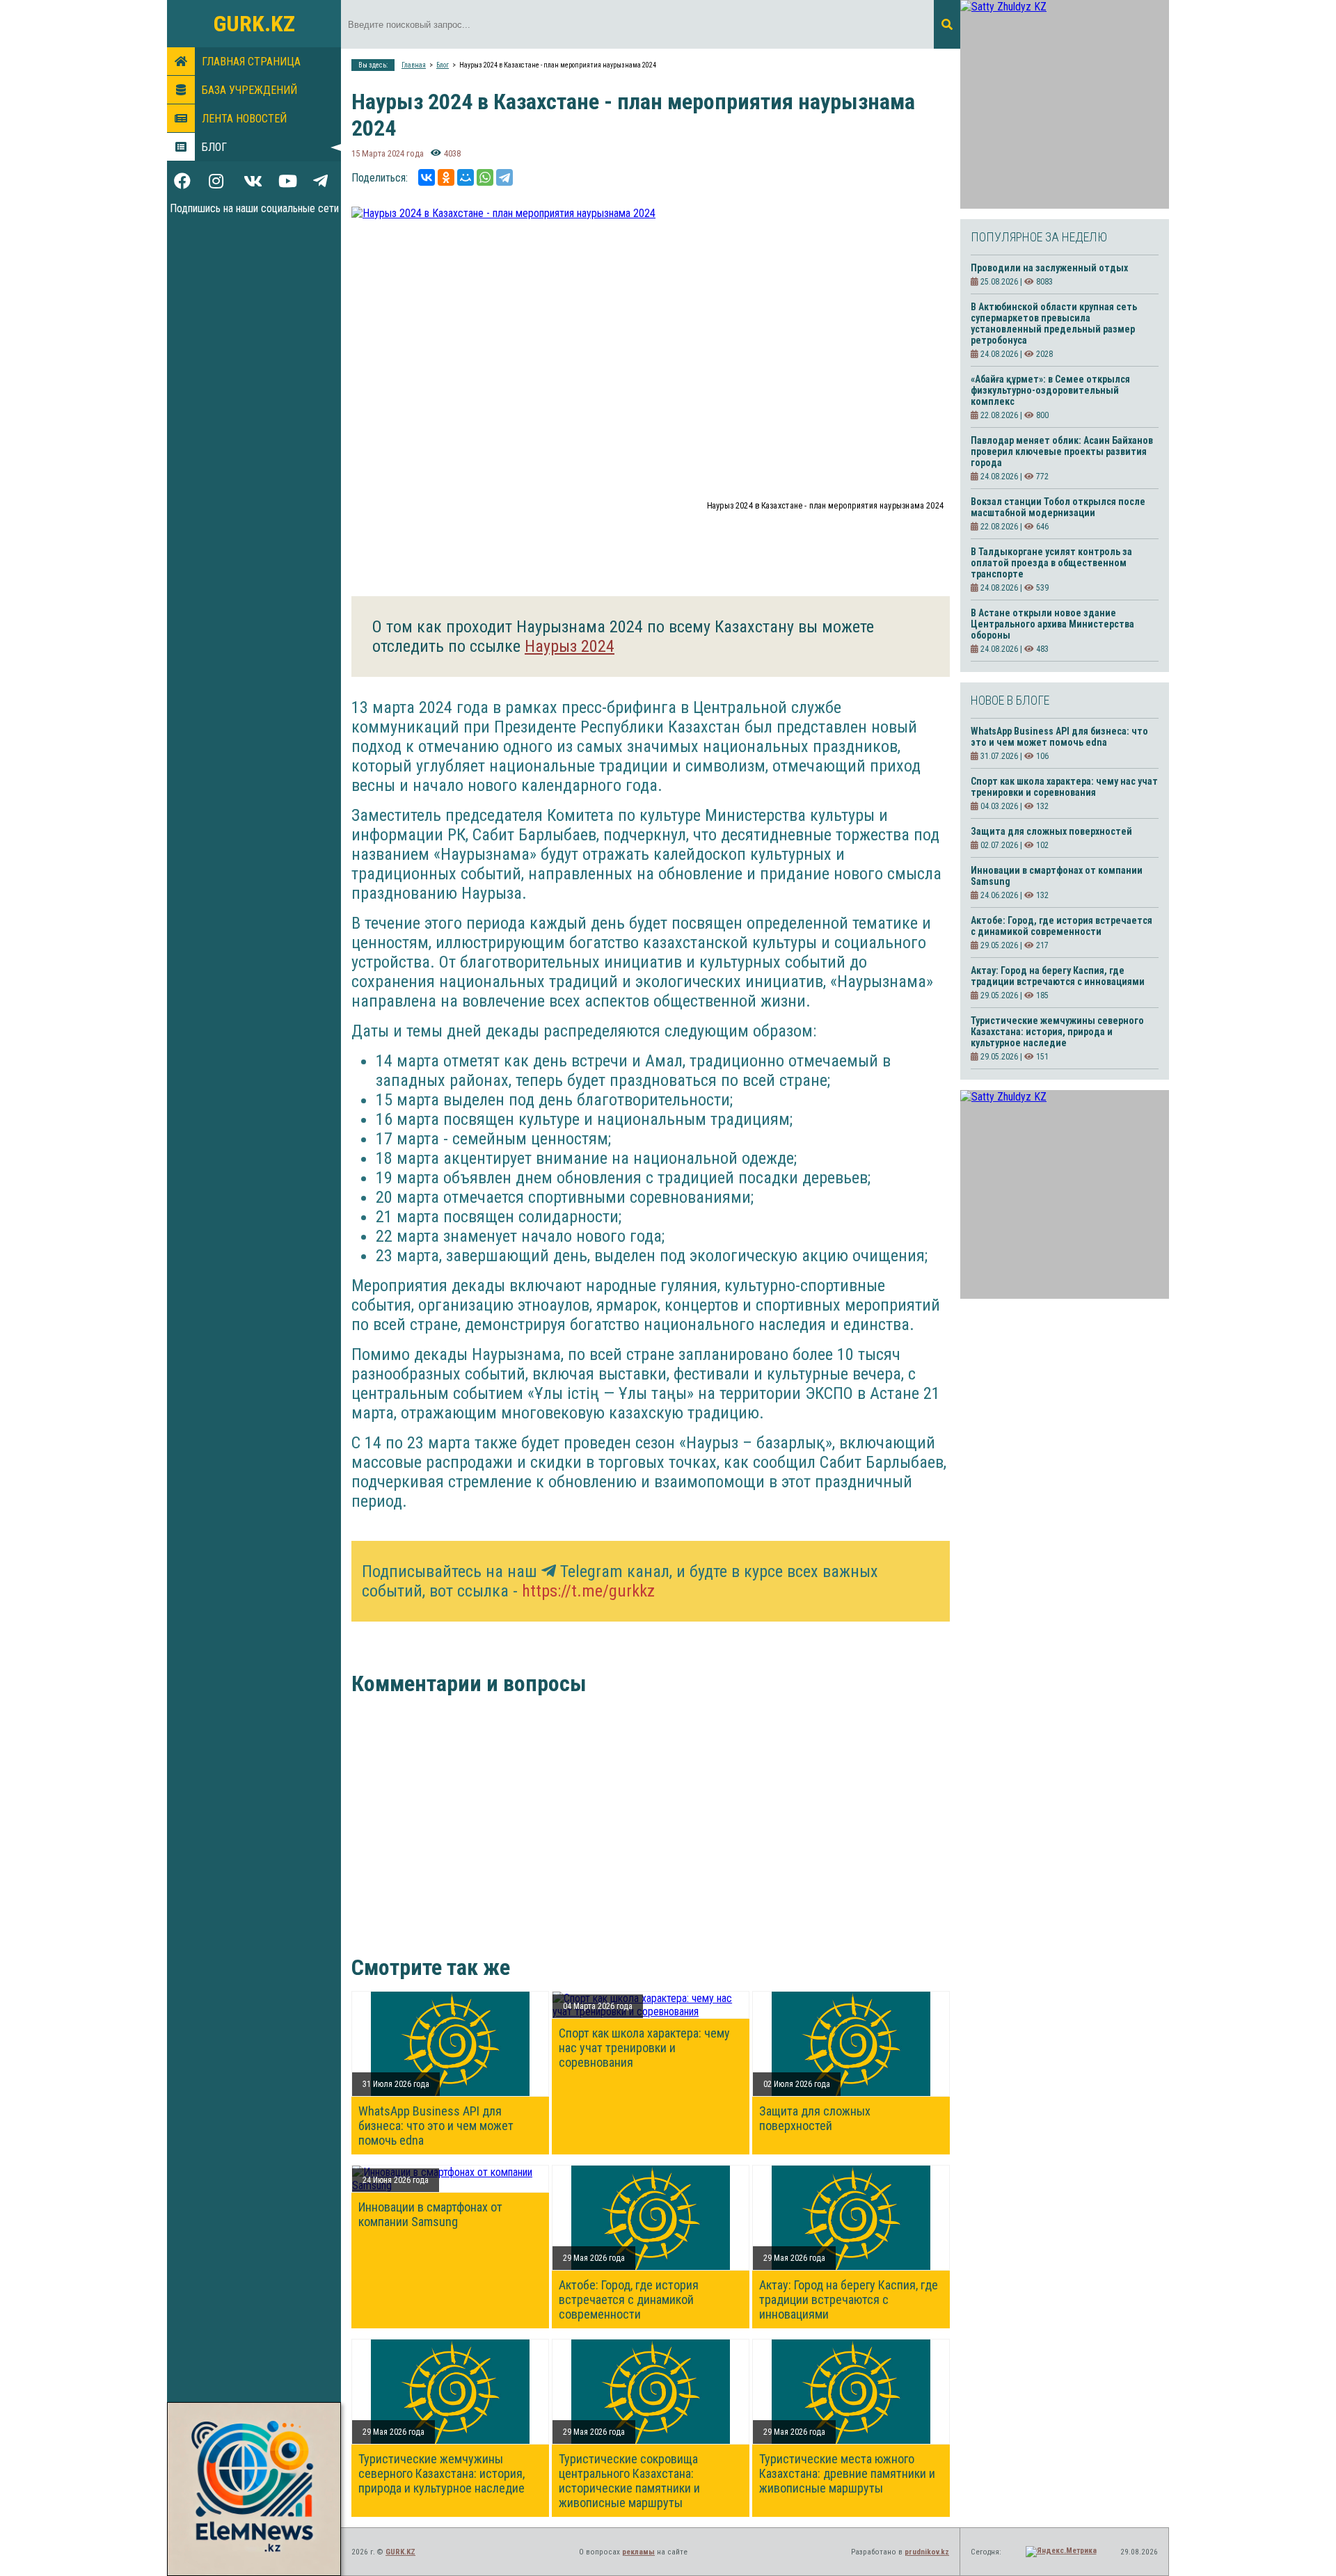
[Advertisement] (640, 1836)
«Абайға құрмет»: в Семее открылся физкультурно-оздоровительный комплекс (1050, 390)
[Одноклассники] (446, 177)
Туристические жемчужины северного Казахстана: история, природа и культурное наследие (442, 2473)
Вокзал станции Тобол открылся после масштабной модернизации (1058, 507)
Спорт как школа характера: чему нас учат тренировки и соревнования (644, 2048)
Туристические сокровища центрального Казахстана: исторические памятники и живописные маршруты (629, 2481)
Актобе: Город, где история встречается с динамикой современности (629, 2299)
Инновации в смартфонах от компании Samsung (430, 2214)
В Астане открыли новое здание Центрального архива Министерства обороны (1052, 624)
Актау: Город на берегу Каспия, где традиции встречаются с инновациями (849, 2299)
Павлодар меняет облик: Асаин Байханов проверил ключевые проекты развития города (1062, 451)
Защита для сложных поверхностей (815, 2118)
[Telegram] (504, 177)
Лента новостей (244, 119)
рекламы (638, 2552)
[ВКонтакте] (427, 177)
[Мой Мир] (466, 177)
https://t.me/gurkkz (588, 1591)
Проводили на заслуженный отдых (1049, 268)
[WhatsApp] (485, 177)
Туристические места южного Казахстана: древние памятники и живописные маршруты (847, 2473)
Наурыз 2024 (570, 646)
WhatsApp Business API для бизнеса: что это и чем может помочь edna (436, 2126)
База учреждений (249, 90)
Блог (214, 147)
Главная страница (251, 62)
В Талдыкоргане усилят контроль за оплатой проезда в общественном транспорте (1051, 563)
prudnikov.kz (927, 2552)
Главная (414, 65)
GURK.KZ (254, 24)
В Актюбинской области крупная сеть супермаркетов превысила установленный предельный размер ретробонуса (1054, 323)
